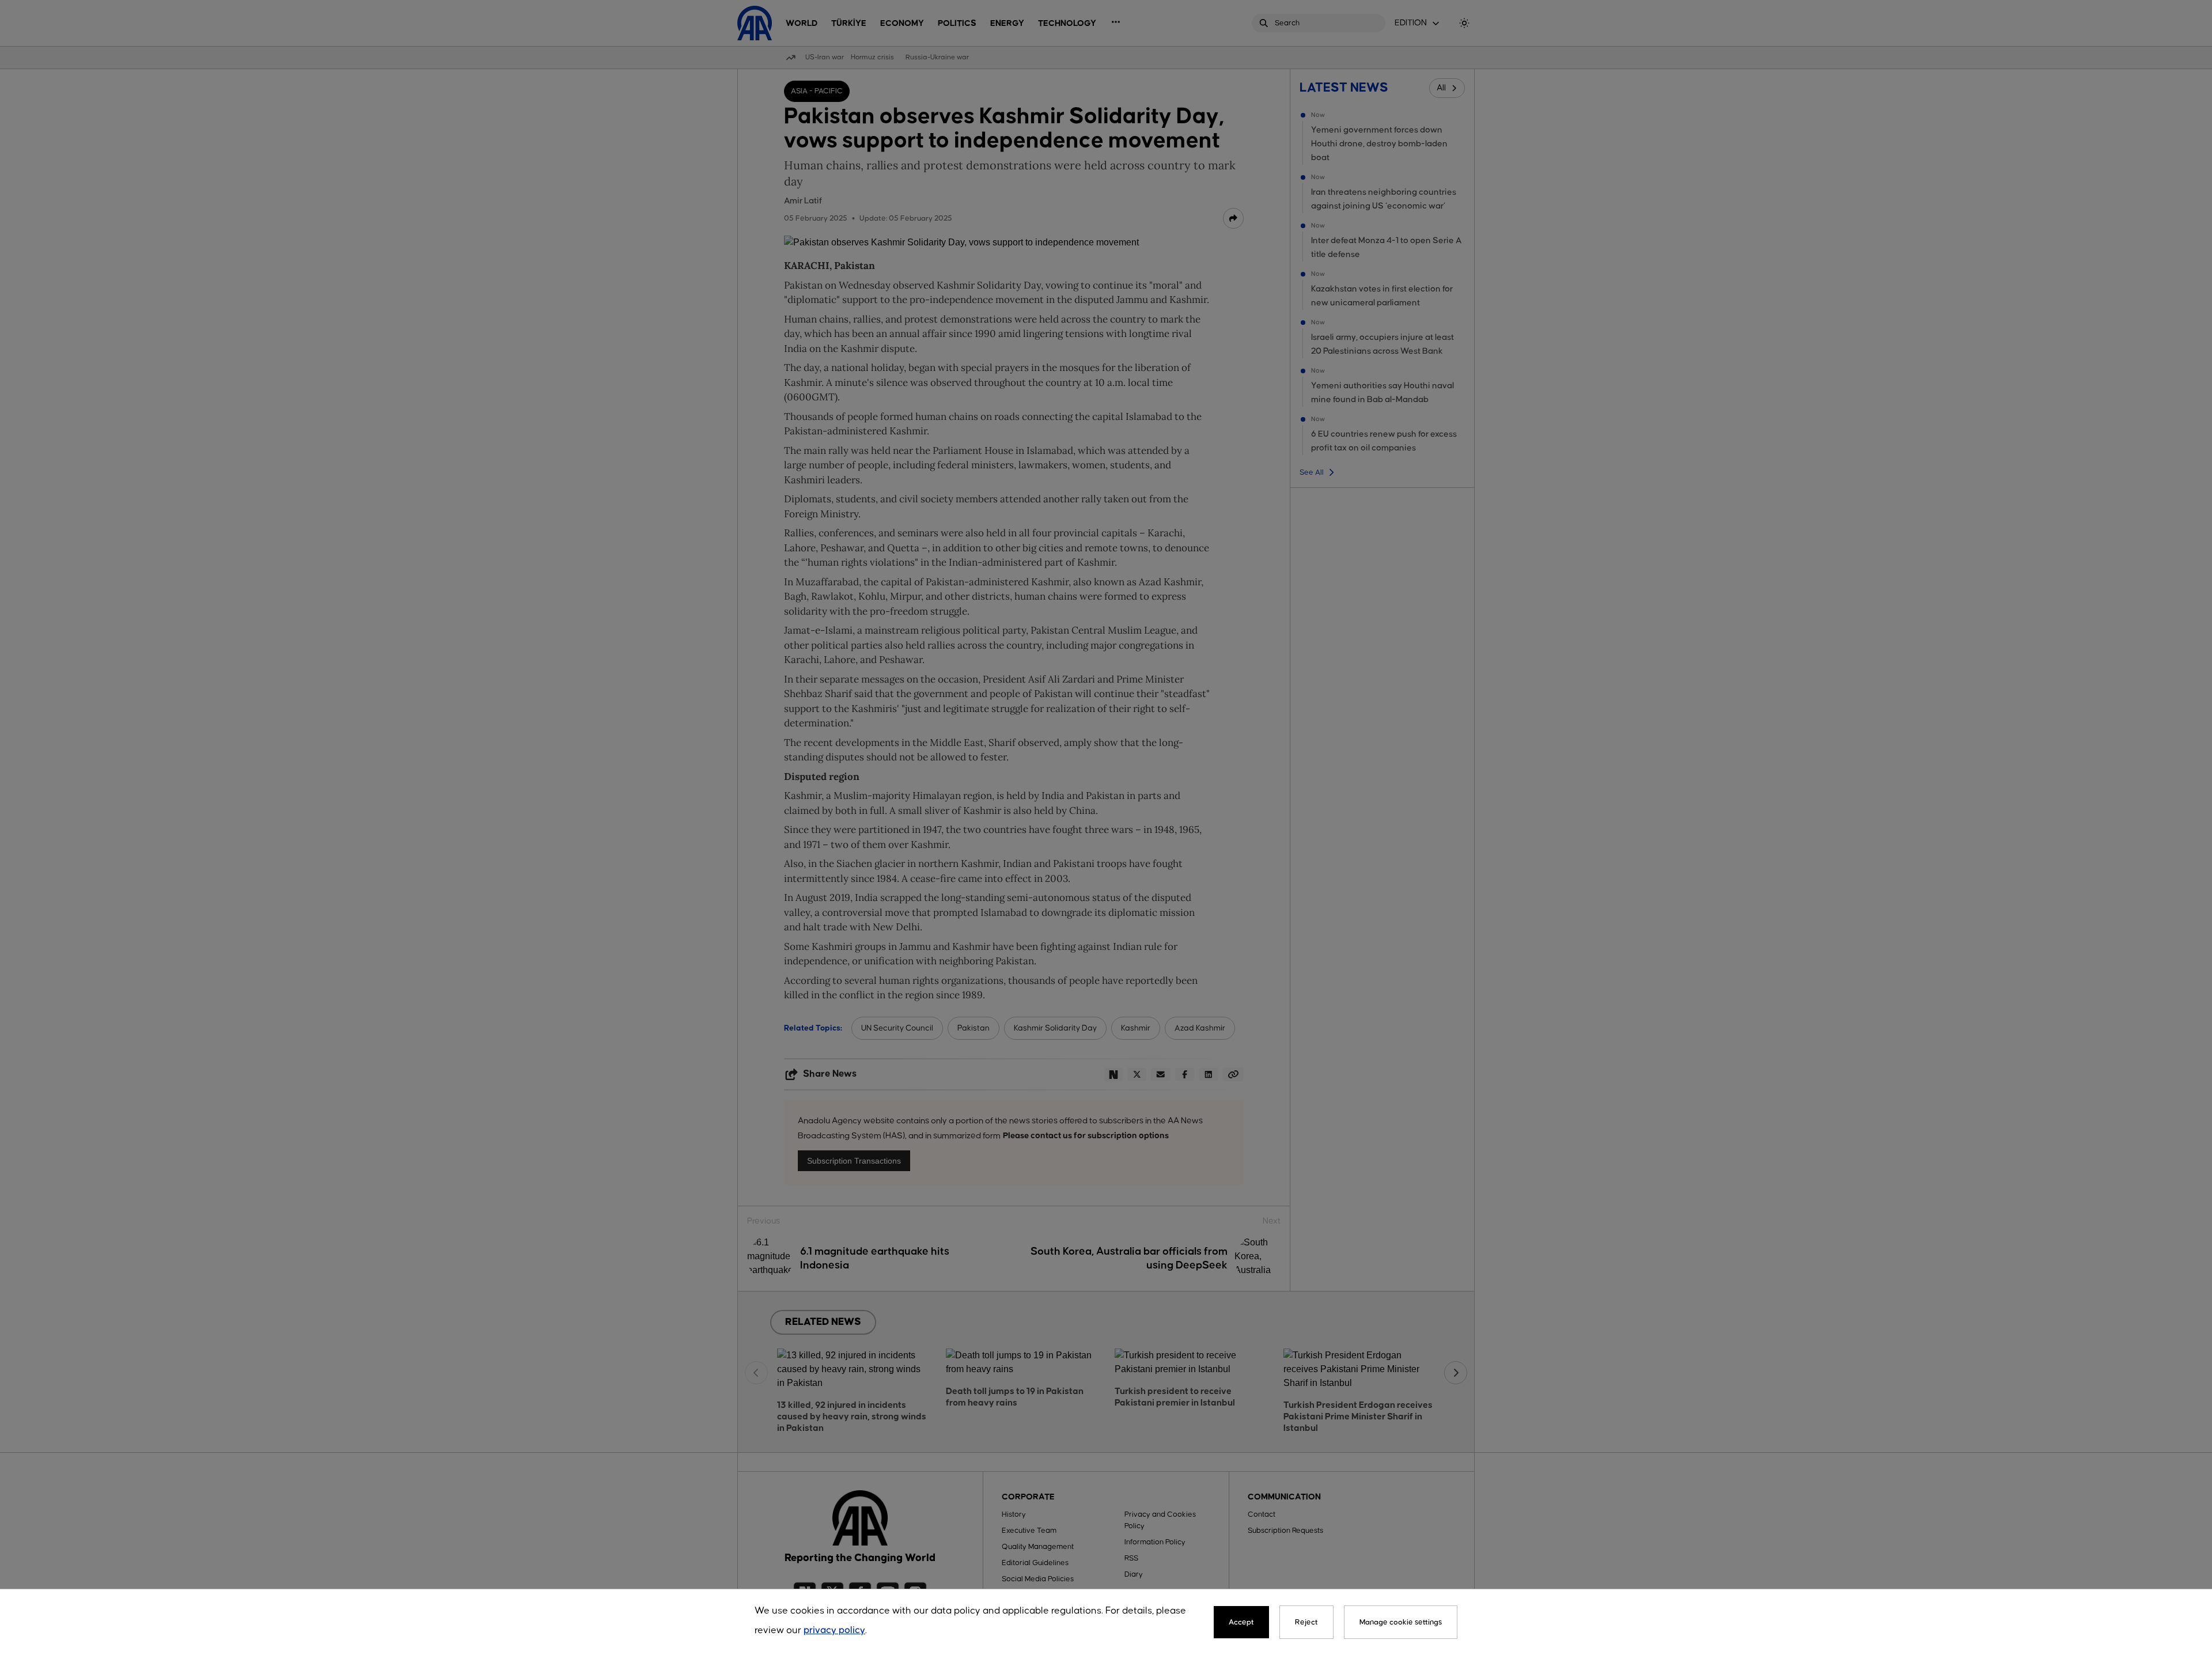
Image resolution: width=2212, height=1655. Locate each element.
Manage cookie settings (1401, 1622)
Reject (1306, 1622)
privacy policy (834, 1631)
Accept (1241, 1622)
